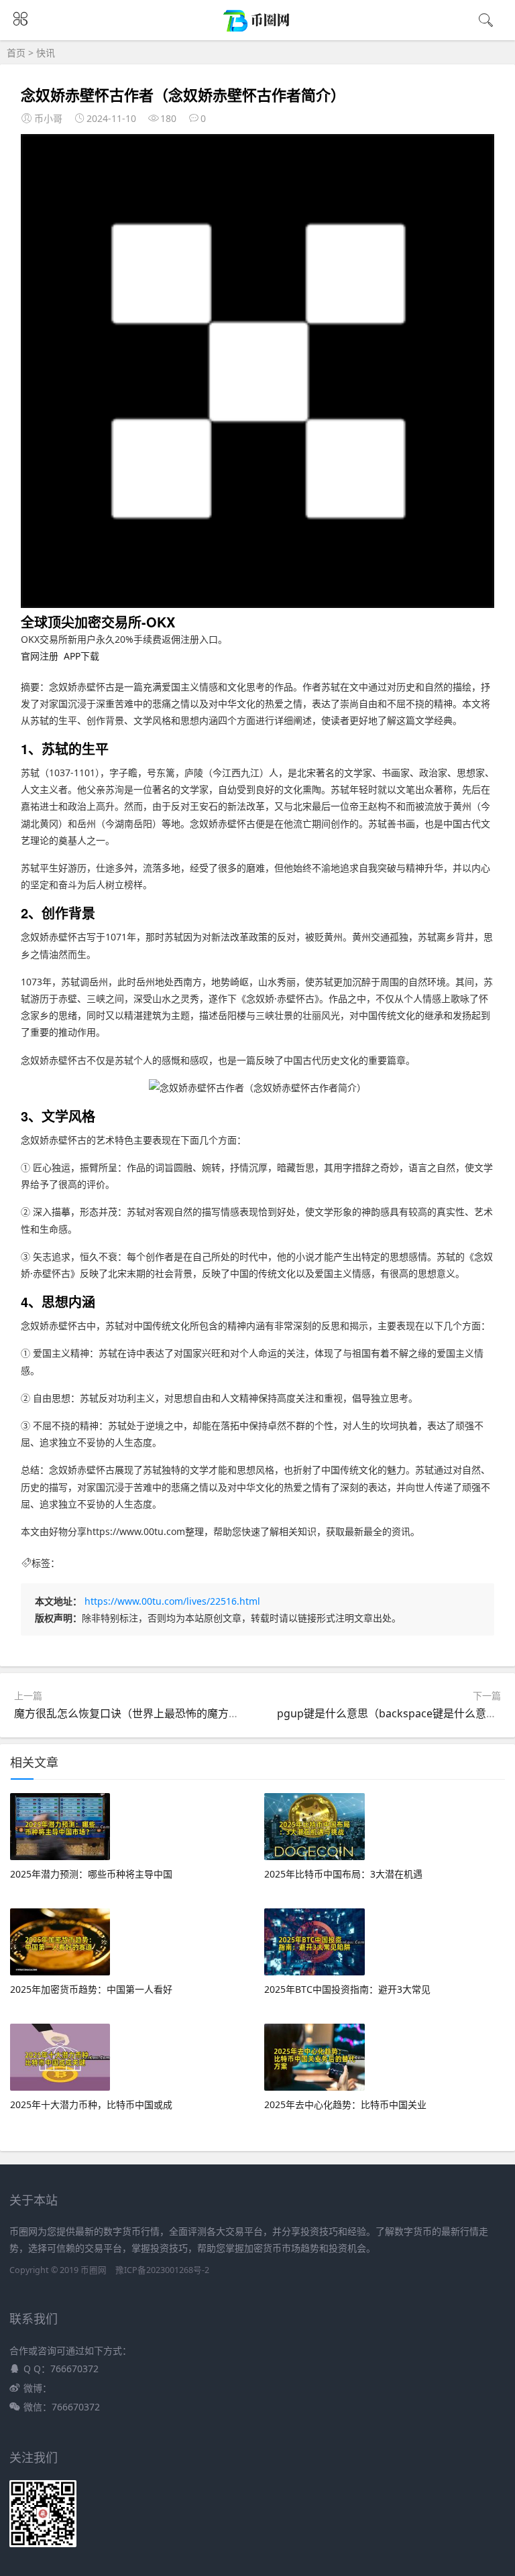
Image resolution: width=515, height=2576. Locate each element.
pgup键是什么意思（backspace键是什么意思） (392, 1713)
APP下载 (81, 656)
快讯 (46, 53)
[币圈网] (258, 29)
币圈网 (94, 2270)
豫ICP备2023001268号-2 (162, 2270)
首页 (16, 53)
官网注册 (40, 656)
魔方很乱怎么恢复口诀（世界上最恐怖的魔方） (127, 1713)
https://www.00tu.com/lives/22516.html (172, 1601)
